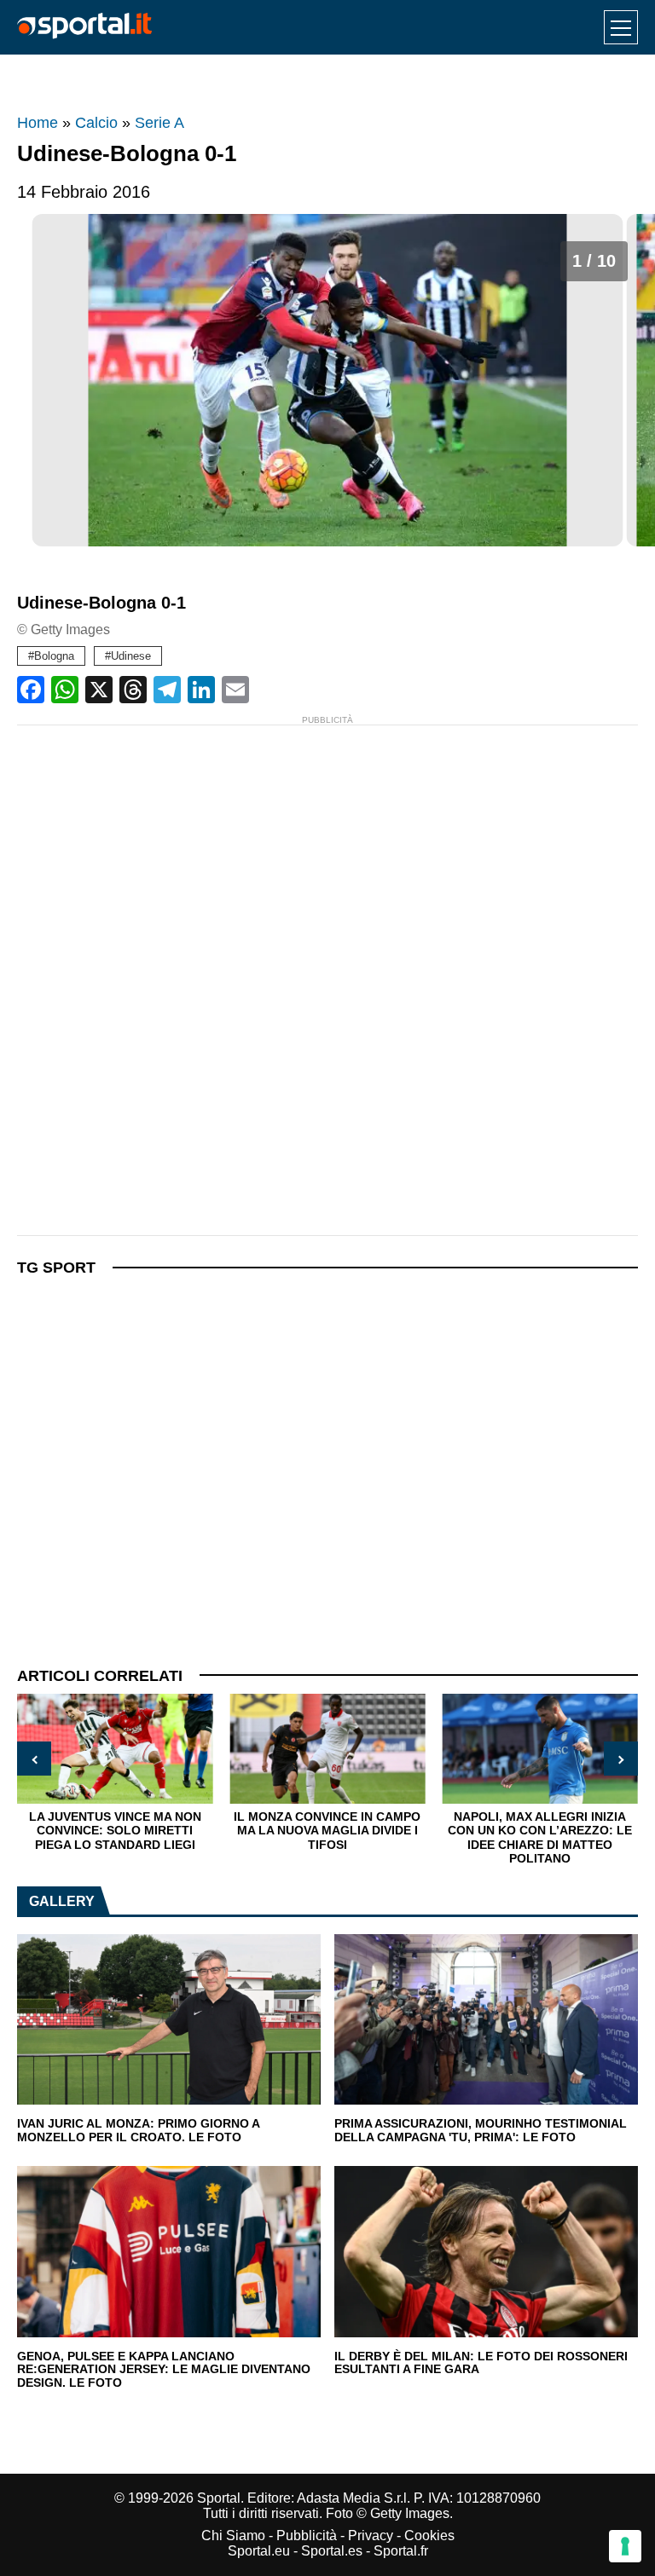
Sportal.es (332, 2551)
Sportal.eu (259, 2551)
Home (38, 123)
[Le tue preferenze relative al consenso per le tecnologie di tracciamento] (625, 2546)
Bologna (54, 656)
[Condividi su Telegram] (167, 690)
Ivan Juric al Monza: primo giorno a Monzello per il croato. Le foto (138, 2131)
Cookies (429, 2536)
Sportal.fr (401, 2551)
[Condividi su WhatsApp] (65, 690)
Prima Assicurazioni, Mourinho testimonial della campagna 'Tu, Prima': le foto (481, 2131)
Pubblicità (307, 2536)
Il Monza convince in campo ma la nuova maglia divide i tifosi (185, 1831)
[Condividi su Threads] (133, 690)
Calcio (96, 123)
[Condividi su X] (99, 690)
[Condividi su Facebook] (31, 690)
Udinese (131, 656)
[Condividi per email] (235, 690)
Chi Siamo (233, 2536)
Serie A (159, 123)
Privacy (371, 2536)
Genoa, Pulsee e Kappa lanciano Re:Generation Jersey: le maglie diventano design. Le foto (164, 2370)
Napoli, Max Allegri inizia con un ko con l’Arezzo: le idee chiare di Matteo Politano (398, 1838)
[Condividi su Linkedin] (201, 690)
